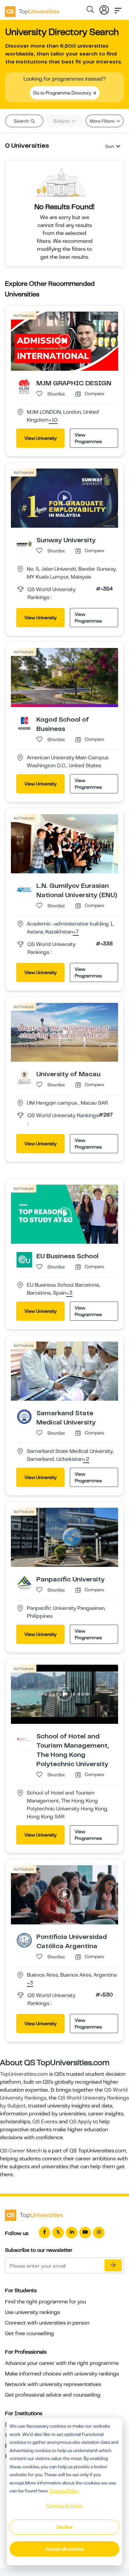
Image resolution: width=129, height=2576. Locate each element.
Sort (110, 146)
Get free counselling (29, 2333)
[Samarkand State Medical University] (24, 1416)
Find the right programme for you (45, 2302)
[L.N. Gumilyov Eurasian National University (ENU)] (24, 889)
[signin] (104, 9)
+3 (69, 1293)
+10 (53, 420)
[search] (90, 11)
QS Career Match (21, 2151)
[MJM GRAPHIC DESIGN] (24, 386)
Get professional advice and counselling (53, 2395)
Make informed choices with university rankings (62, 2374)
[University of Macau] (24, 1078)
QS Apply (80, 2122)
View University (41, 438)
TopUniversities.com (24, 2074)
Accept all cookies (65, 2549)
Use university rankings (32, 2312)
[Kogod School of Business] (24, 723)
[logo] (32, 9)
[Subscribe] (113, 2265)
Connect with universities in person (47, 2323)
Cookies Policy (64, 2491)
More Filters (103, 121)
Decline (64, 2527)
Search (22, 121)
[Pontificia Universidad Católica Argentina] (24, 1940)
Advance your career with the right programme (62, 2363)
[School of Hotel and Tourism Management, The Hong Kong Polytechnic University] (24, 1739)
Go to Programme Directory (63, 93)
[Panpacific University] (24, 1582)
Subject (62, 121)
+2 (86, 1459)
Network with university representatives (53, 2384)
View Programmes (88, 438)
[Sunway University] (24, 543)
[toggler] (118, 9)
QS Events (45, 2122)
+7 (76, 932)
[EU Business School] (24, 1260)
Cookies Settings (64, 2506)
